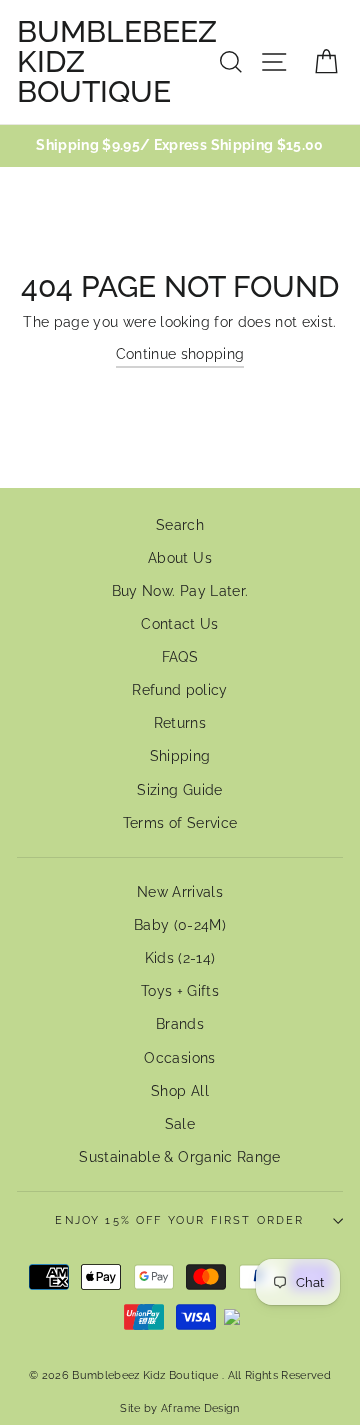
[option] (180, 146)
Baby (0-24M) (180, 925)
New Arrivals (180, 892)
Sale (180, 1124)
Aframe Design (200, 1408)
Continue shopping (180, 354)
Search (180, 525)
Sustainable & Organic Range (179, 1157)
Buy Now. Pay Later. (180, 591)
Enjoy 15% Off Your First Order (179, 1220)
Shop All (180, 1091)
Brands (180, 1024)
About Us (180, 558)
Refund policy (179, 690)
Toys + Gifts (180, 991)
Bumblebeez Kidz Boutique (117, 62)
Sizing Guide (179, 790)
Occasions (179, 1058)
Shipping (180, 756)
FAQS (180, 657)
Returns (180, 723)
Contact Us (179, 624)
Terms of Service (180, 823)
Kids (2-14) (180, 958)
